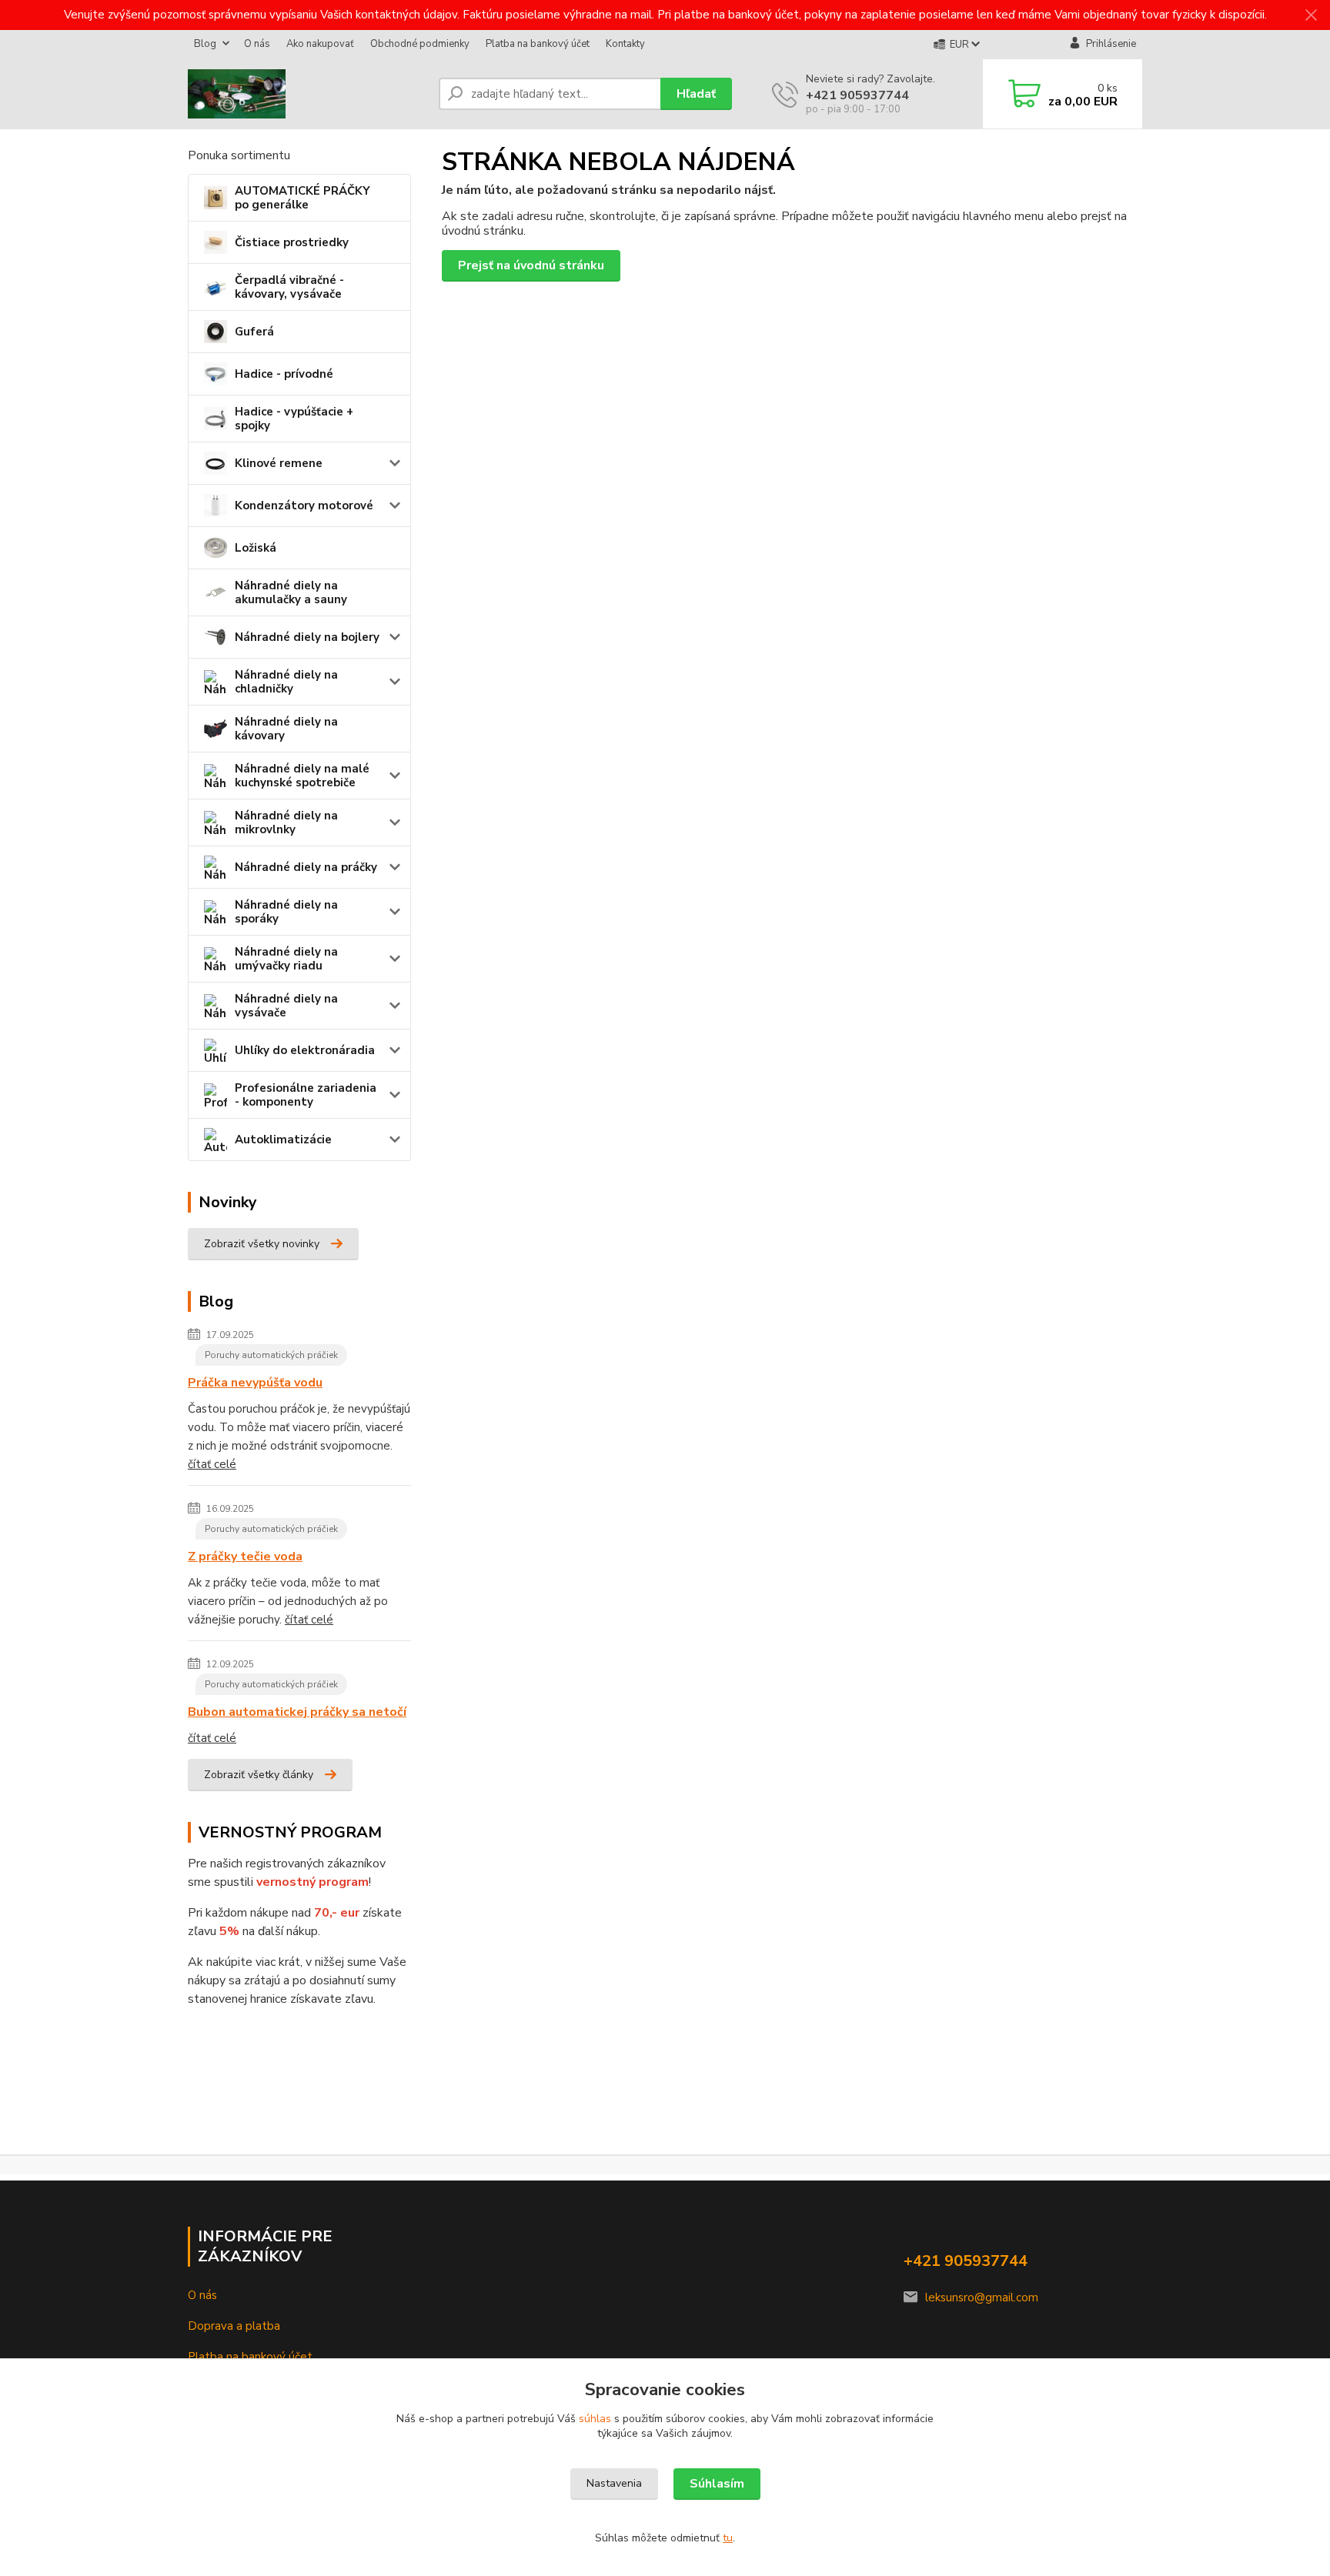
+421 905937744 (857, 95)
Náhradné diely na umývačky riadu (286, 959)
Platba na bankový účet (538, 44)
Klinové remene (279, 463)
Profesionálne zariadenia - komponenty (306, 1095)
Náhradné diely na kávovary (286, 729)
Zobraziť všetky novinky (262, 1244)
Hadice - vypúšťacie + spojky (294, 419)
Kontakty (625, 44)
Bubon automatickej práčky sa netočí (297, 1712)
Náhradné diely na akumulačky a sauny (291, 592)
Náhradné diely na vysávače (286, 1006)
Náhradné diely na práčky (306, 867)
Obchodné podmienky (420, 44)
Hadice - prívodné (284, 374)
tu (728, 2538)
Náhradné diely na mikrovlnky (286, 823)
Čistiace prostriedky (292, 242)
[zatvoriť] (1311, 15)
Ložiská (256, 548)
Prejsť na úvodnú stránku (531, 265)
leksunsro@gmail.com (982, 2297)
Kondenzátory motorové (304, 506)
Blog (205, 44)
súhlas (595, 2419)
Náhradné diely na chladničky (286, 682)
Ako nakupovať (320, 44)
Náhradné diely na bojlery (307, 637)
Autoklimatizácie (283, 1140)
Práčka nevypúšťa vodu (255, 1383)
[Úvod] (307, 94)
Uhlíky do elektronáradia (305, 1050)
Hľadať (696, 94)
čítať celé (212, 1464)
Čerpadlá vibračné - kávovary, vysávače (289, 287)
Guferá (254, 332)
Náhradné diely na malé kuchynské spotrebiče (302, 776)
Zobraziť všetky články (259, 1775)
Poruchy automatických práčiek (271, 1355)
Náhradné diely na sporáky (286, 912)
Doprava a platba (234, 2326)
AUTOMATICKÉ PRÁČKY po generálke (302, 198)
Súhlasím (717, 2484)
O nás (257, 44)
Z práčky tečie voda (245, 1557)
